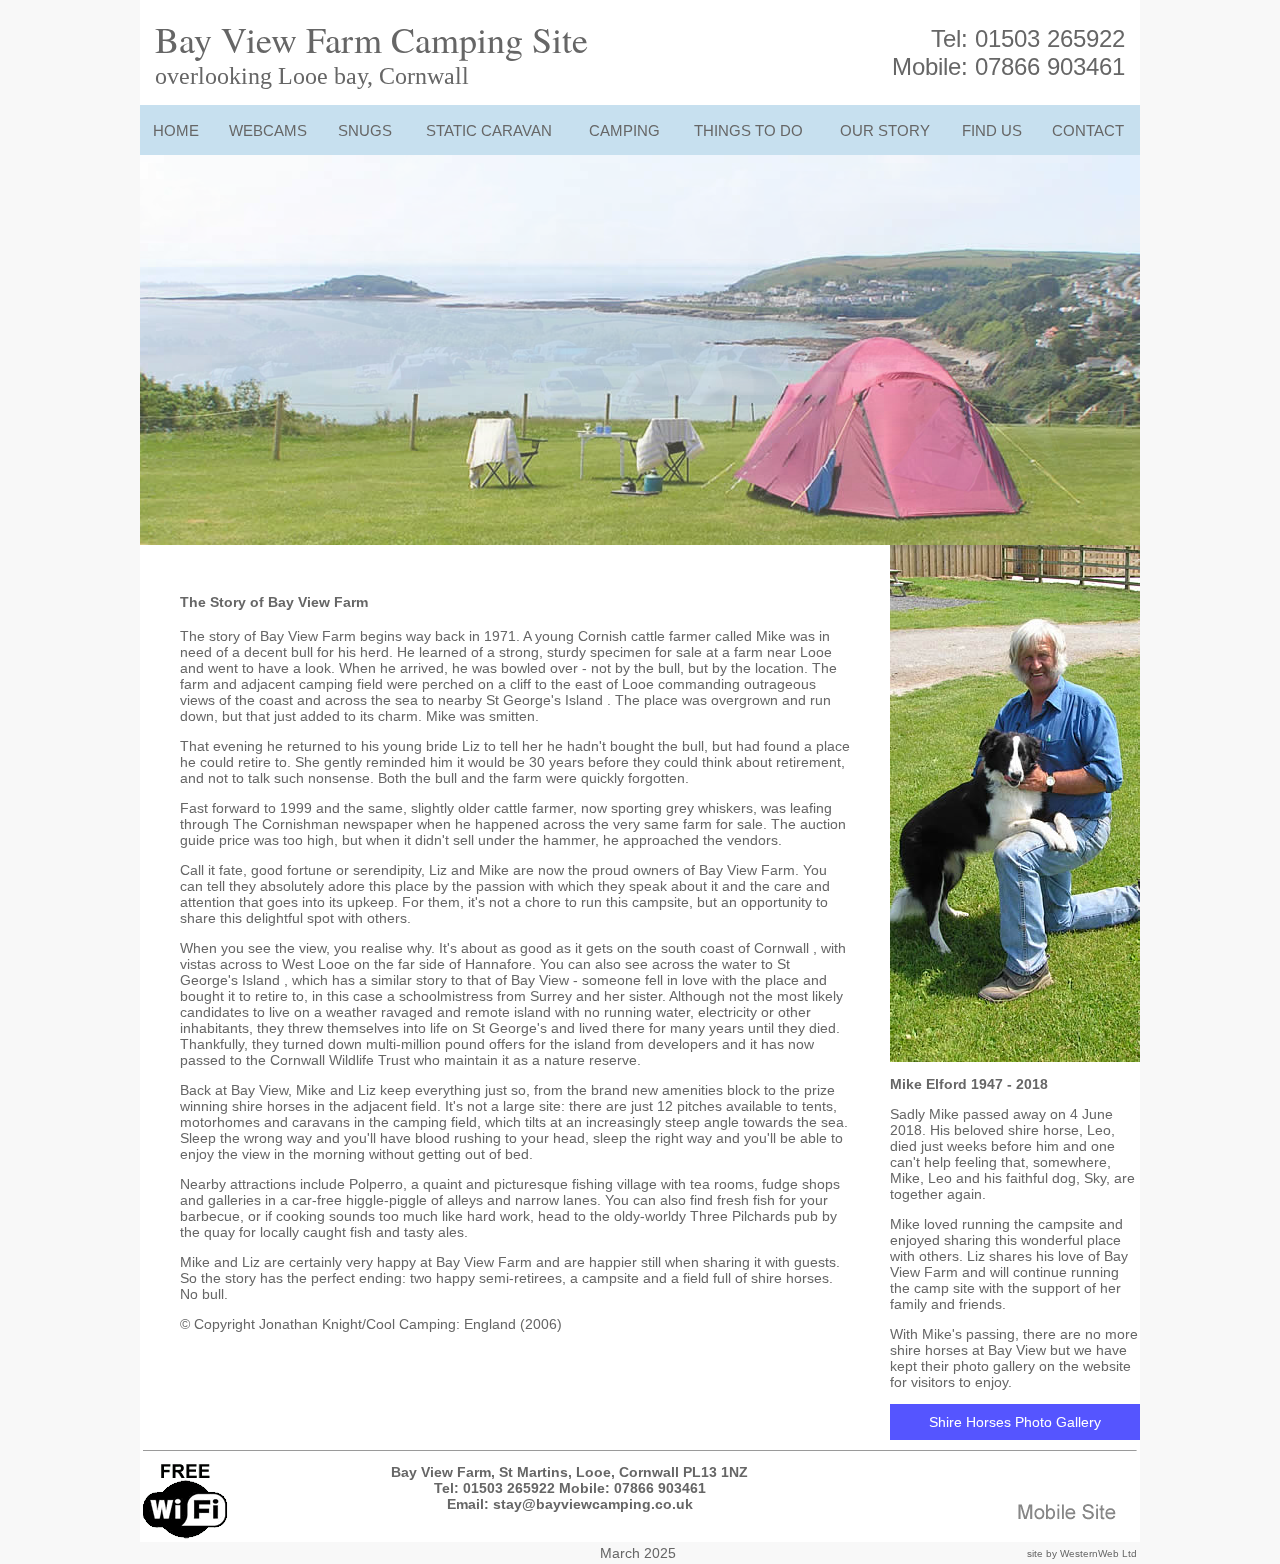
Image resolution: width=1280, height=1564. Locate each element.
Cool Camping (411, 1324)
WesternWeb (1089, 1553)
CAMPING (624, 130)
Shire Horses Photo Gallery (1015, 1422)
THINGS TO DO (748, 130)
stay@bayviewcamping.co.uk (593, 1504)
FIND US (992, 130)
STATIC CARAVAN (489, 130)
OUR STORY (885, 130)
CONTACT (1088, 130)
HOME (176, 130)
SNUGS (365, 130)
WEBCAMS (268, 130)
